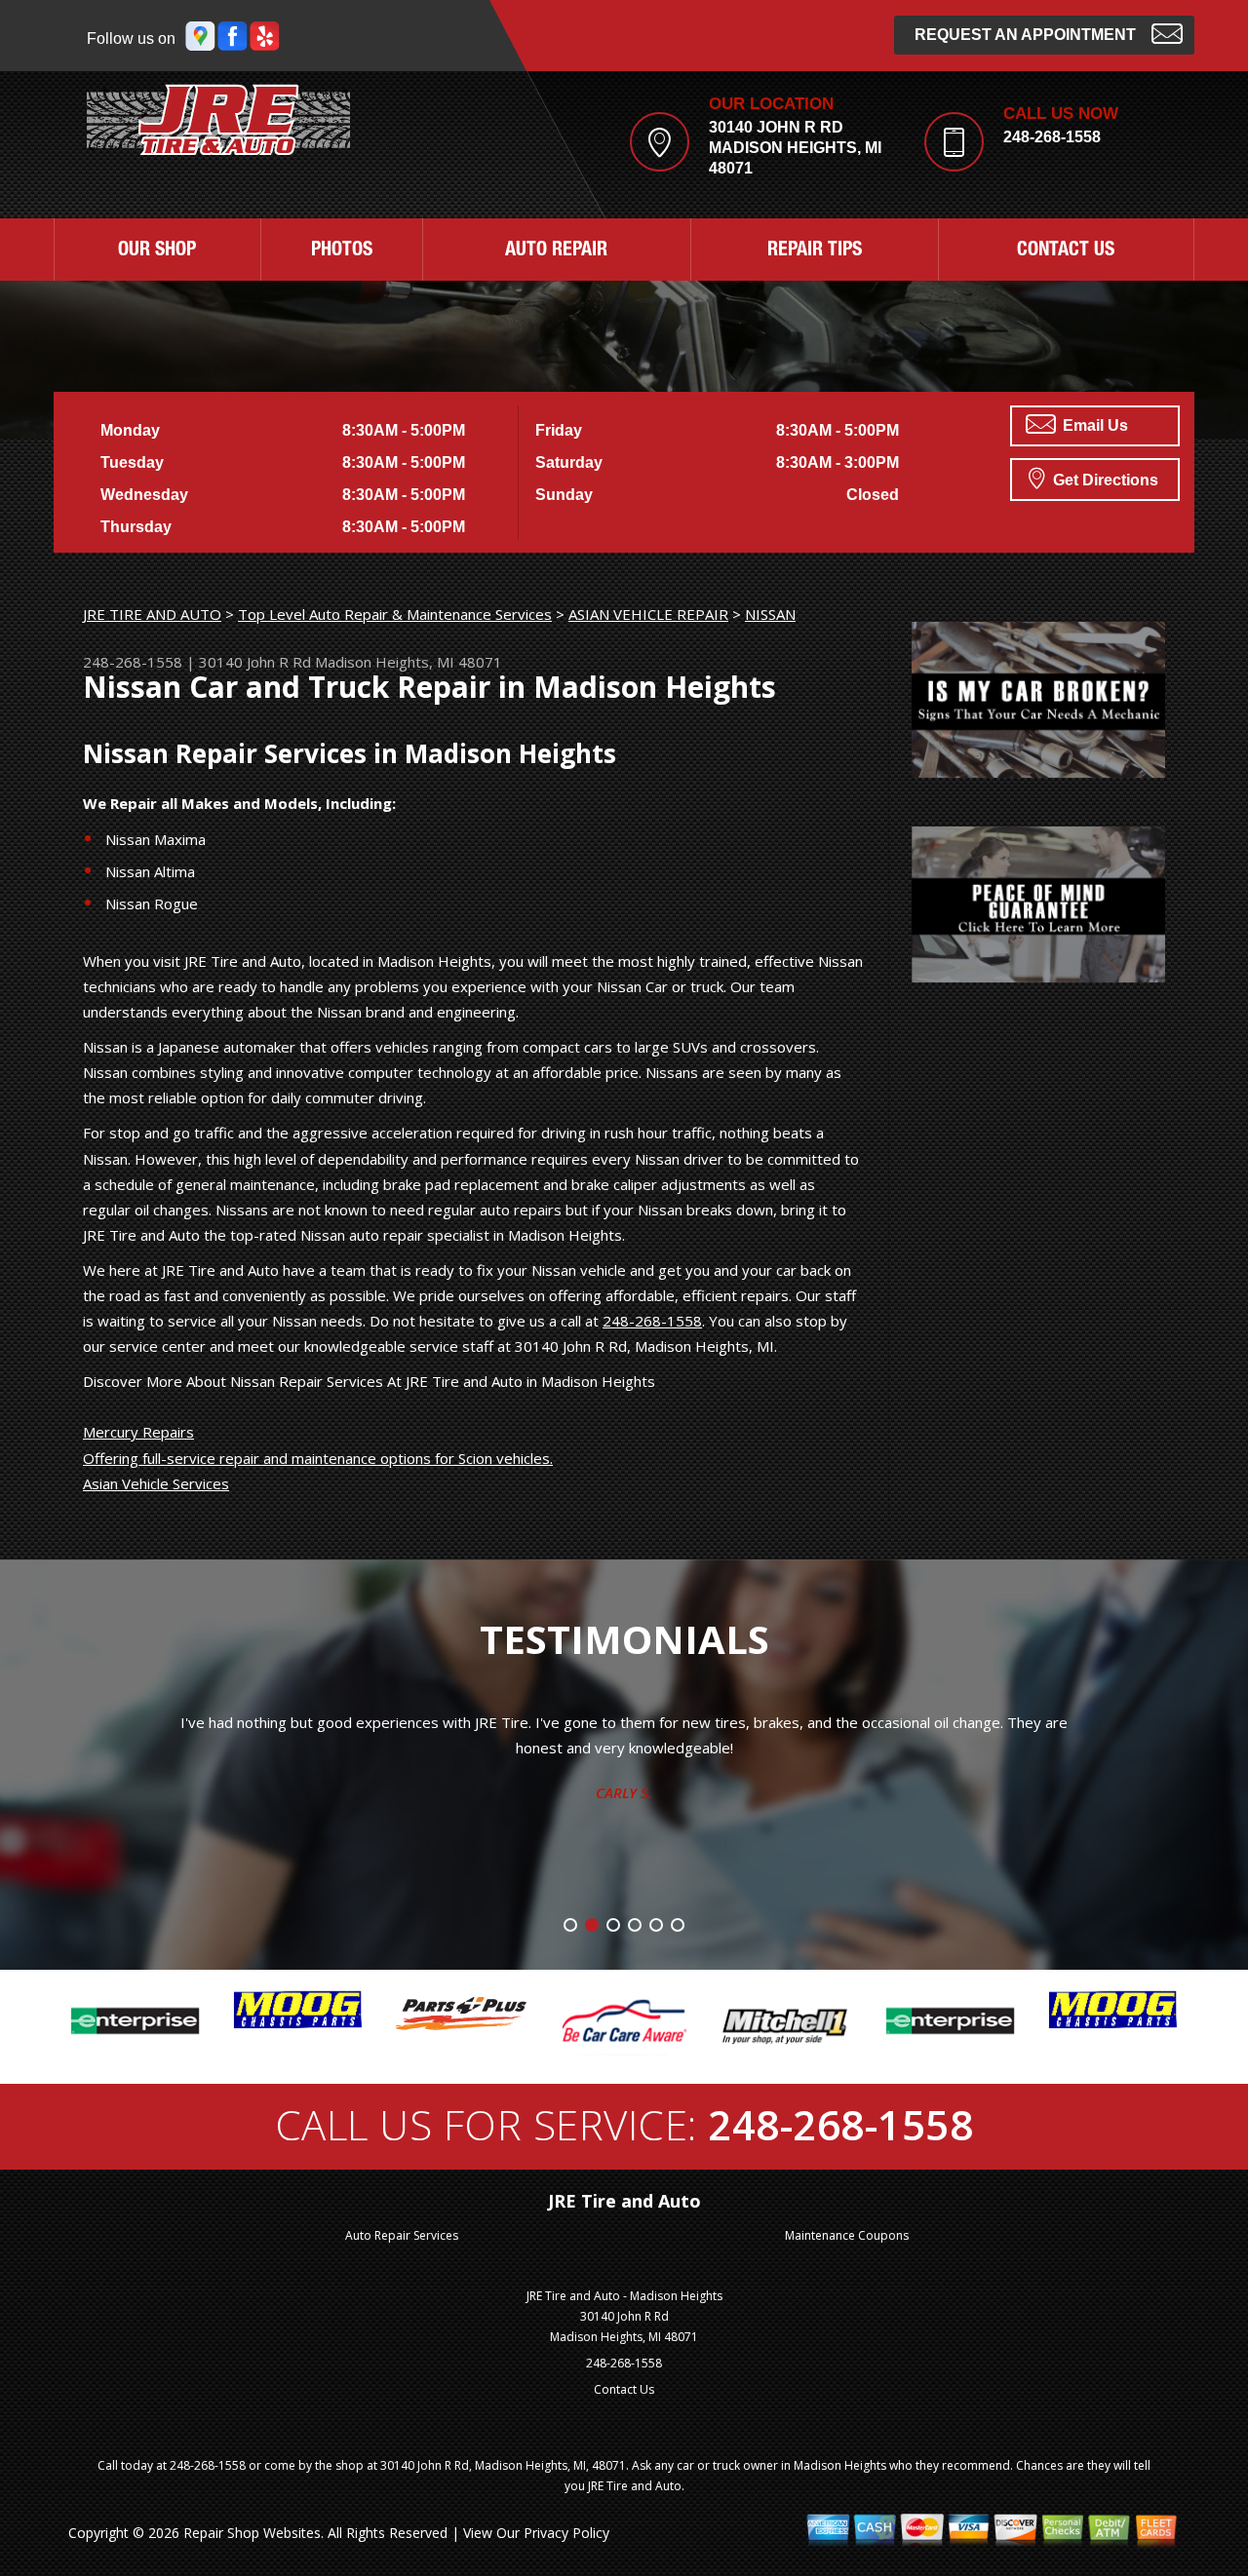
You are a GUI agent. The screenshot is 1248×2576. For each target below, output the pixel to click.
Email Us (1093, 425)
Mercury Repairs (138, 1432)
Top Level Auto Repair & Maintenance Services (395, 614)
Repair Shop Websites (252, 2533)
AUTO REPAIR (556, 251)
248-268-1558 (1052, 137)
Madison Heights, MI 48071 (409, 662)
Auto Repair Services (402, 2235)
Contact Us (624, 2389)
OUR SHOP (157, 251)
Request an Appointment (1025, 35)
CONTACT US (1066, 251)
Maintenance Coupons (847, 2235)
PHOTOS (342, 251)
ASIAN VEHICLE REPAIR (648, 614)
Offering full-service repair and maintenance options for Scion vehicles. (318, 1458)
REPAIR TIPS (815, 251)
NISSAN (770, 614)
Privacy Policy (566, 2533)
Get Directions (1104, 480)
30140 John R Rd (255, 662)
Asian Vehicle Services (156, 1483)
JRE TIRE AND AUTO (152, 614)
